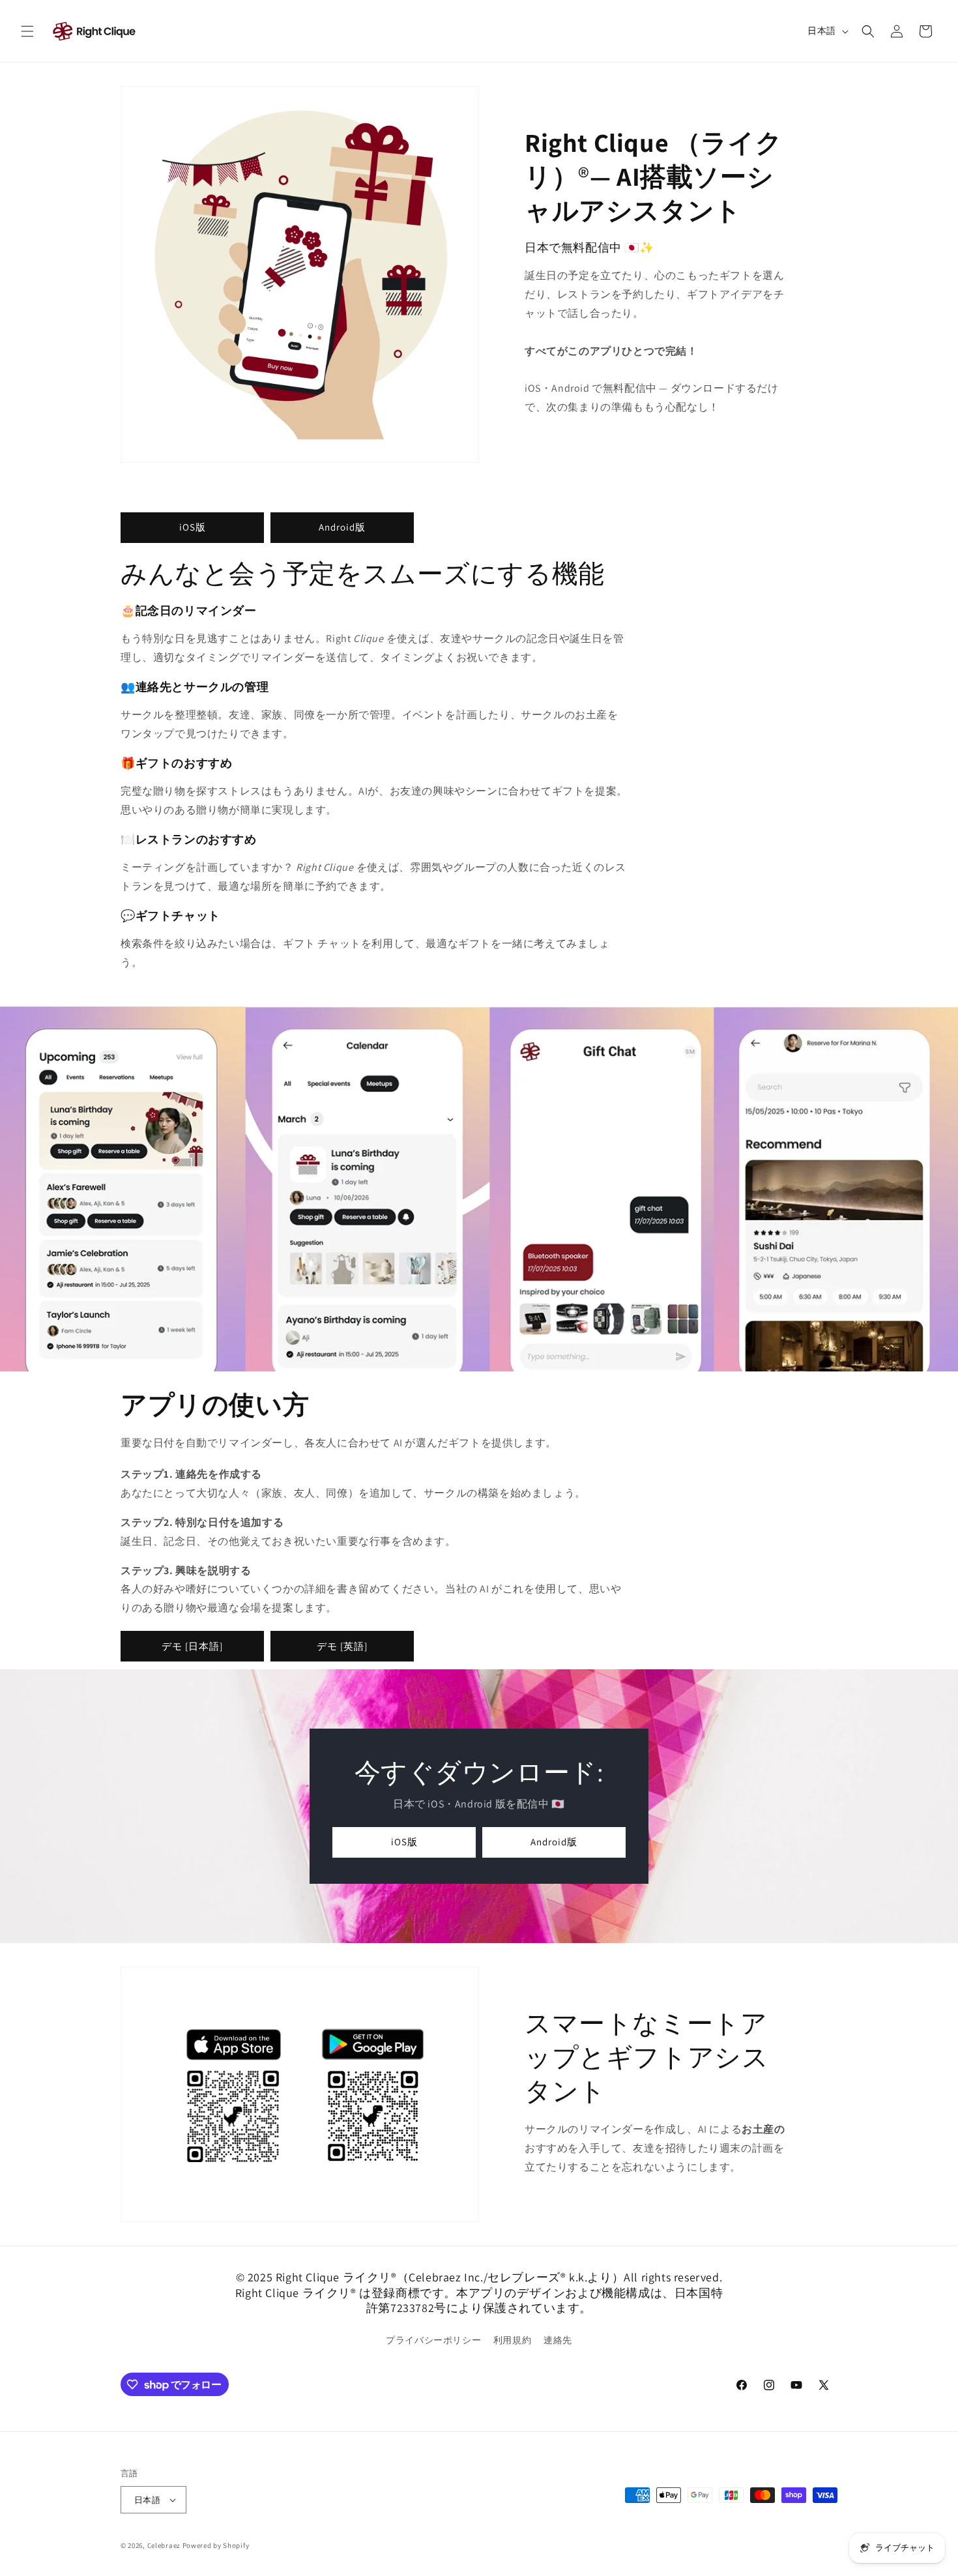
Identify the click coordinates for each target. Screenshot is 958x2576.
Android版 (342, 527)
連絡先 (558, 2340)
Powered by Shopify (216, 2545)
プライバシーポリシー (433, 2340)
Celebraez (164, 2545)
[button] (27, 31)
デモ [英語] (342, 1646)
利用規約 (512, 2340)
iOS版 (193, 527)
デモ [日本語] (192, 1646)
